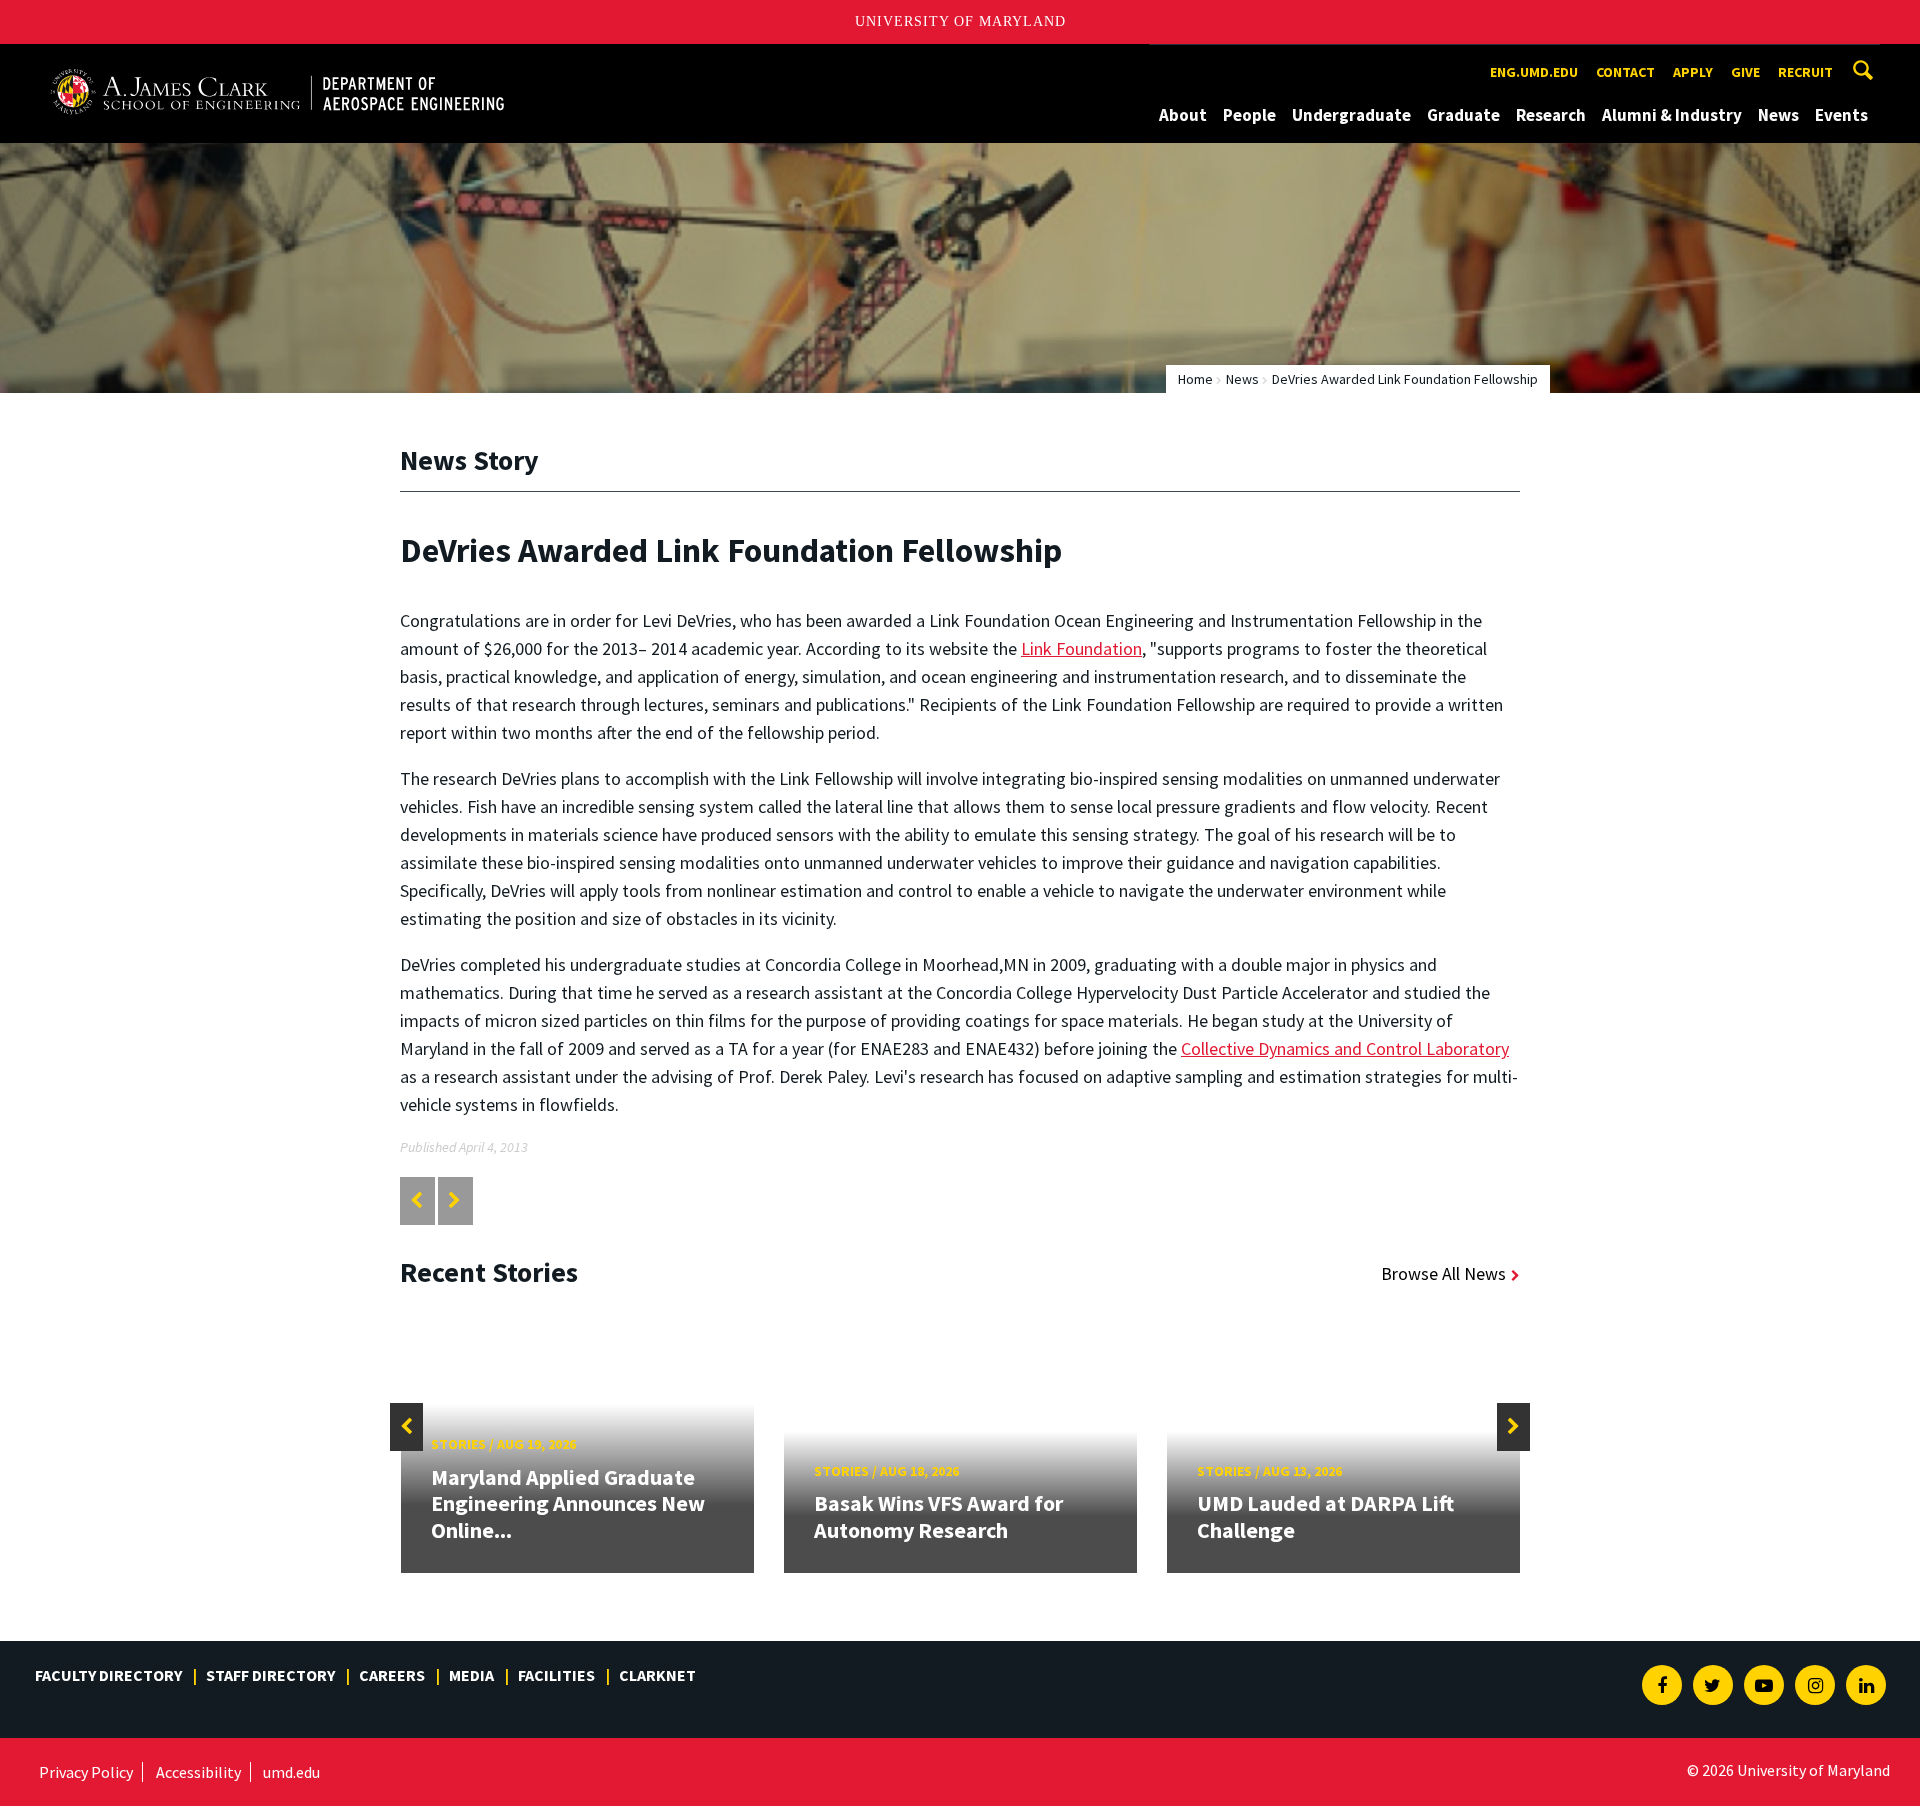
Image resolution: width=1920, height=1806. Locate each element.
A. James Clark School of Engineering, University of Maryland (277, 62)
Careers (392, 1675)
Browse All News (1443, 1273)
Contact (1625, 72)
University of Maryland (960, 21)
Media (471, 1675)
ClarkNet (657, 1675)
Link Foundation (1081, 648)
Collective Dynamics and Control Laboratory (1345, 1048)
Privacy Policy (86, 1772)
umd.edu (291, 1772)
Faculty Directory (108, 1675)
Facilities (556, 1675)
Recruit (1805, 72)
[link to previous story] (416, 1200)
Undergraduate (1351, 115)
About (1183, 115)
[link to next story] (454, 1200)
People (1249, 115)
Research (1551, 115)
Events (1841, 115)
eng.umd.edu (1534, 72)
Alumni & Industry (1672, 115)
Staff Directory (270, 1675)
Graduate (1463, 115)
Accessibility (198, 1772)
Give (1745, 72)
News (1778, 115)
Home (1195, 379)
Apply (1693, 72)
